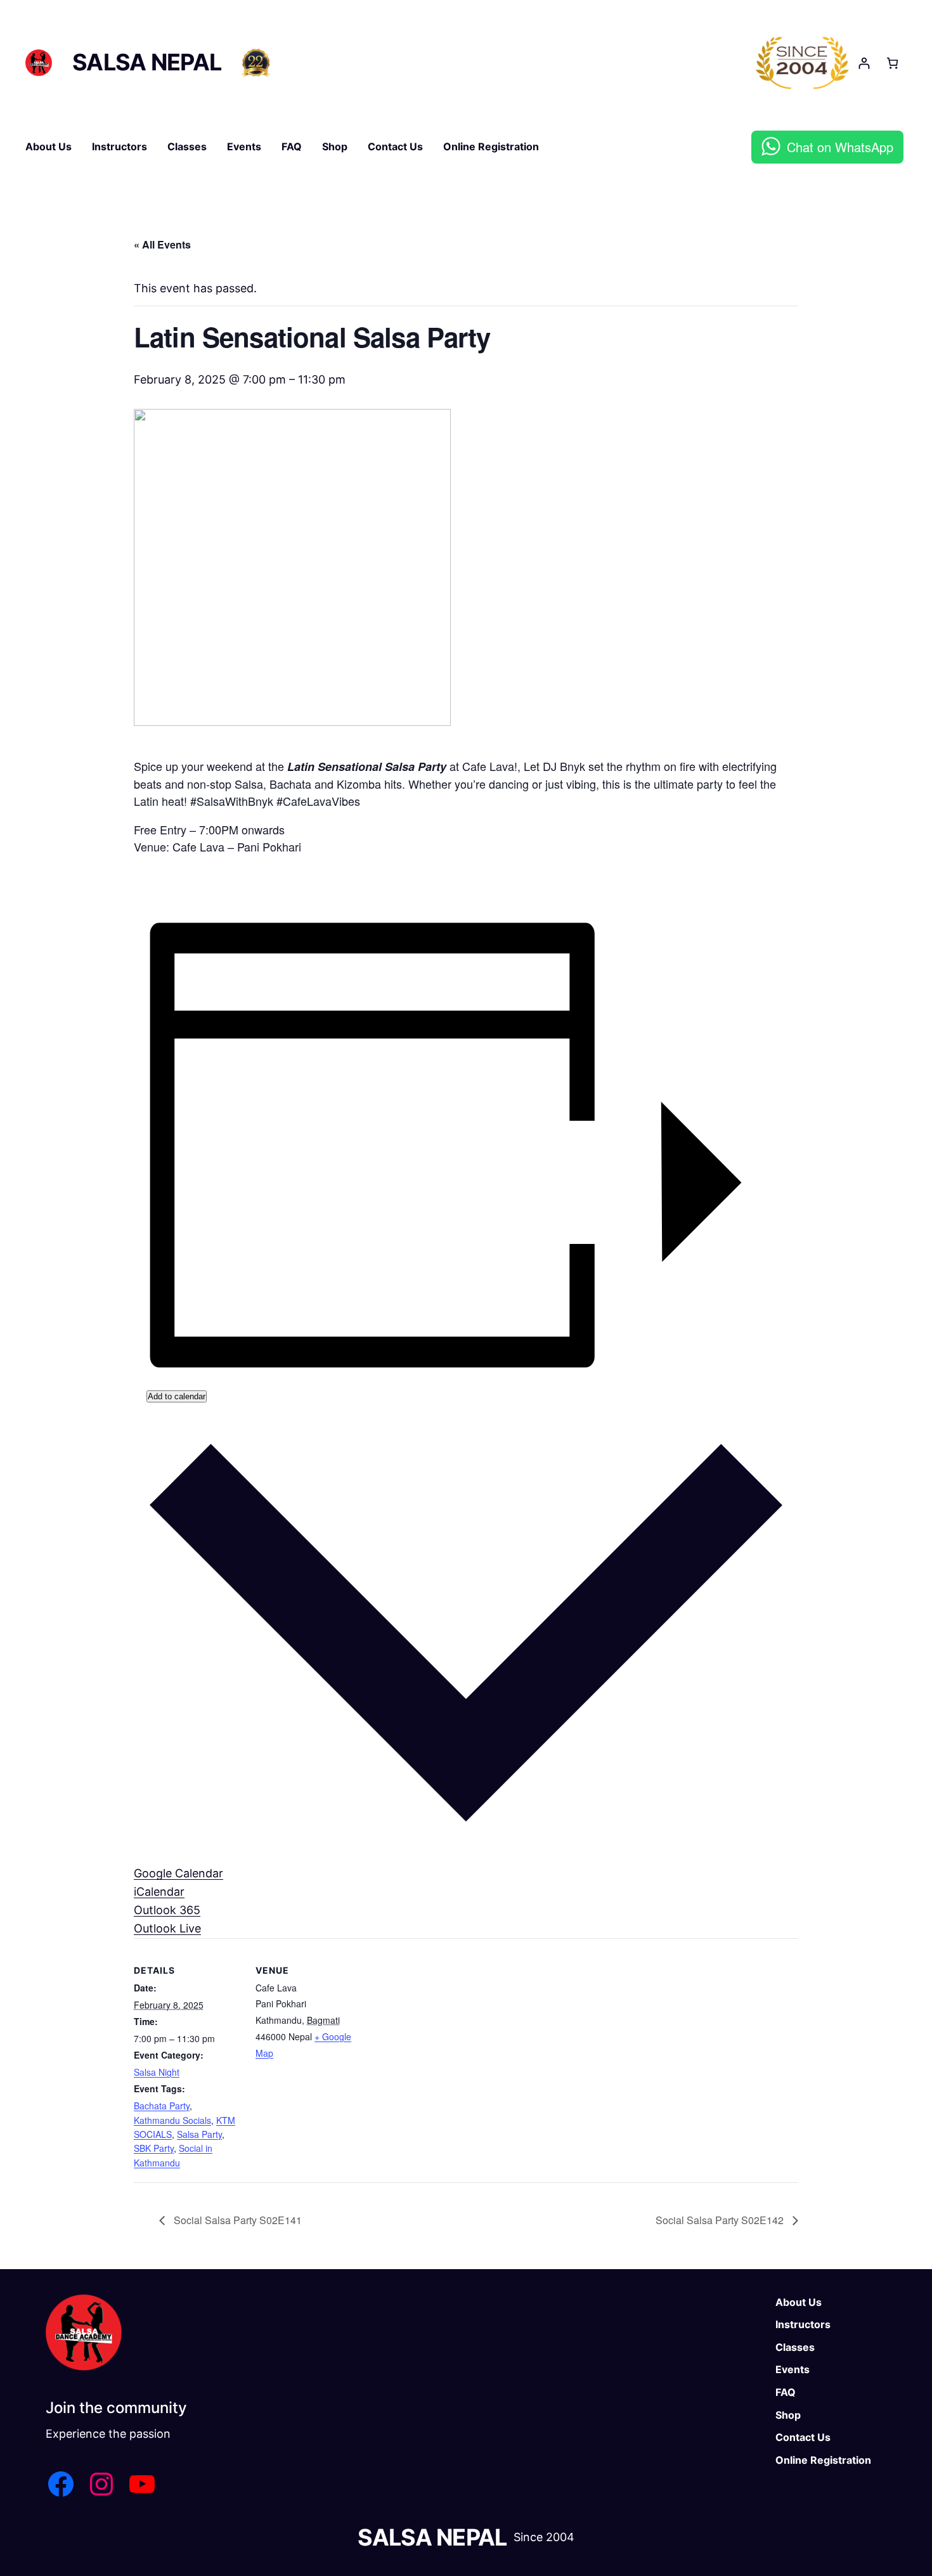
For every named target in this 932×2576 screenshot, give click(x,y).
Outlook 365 (167, 1910)
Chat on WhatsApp (840, 147)
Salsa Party (199, 2134)
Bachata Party (162, 2106)
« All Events (162, 244)
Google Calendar (178, 1873)
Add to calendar (177, 1396)
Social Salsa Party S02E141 (236, 2220)
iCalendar (159, 1892)
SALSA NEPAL (147, 62)
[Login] (864, 63)
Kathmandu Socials (172, 2120)
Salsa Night (157, 2072)
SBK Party (154, 2148)
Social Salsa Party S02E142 (721, 2220)
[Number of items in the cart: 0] (892, 63)
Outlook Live (167, 1928)
